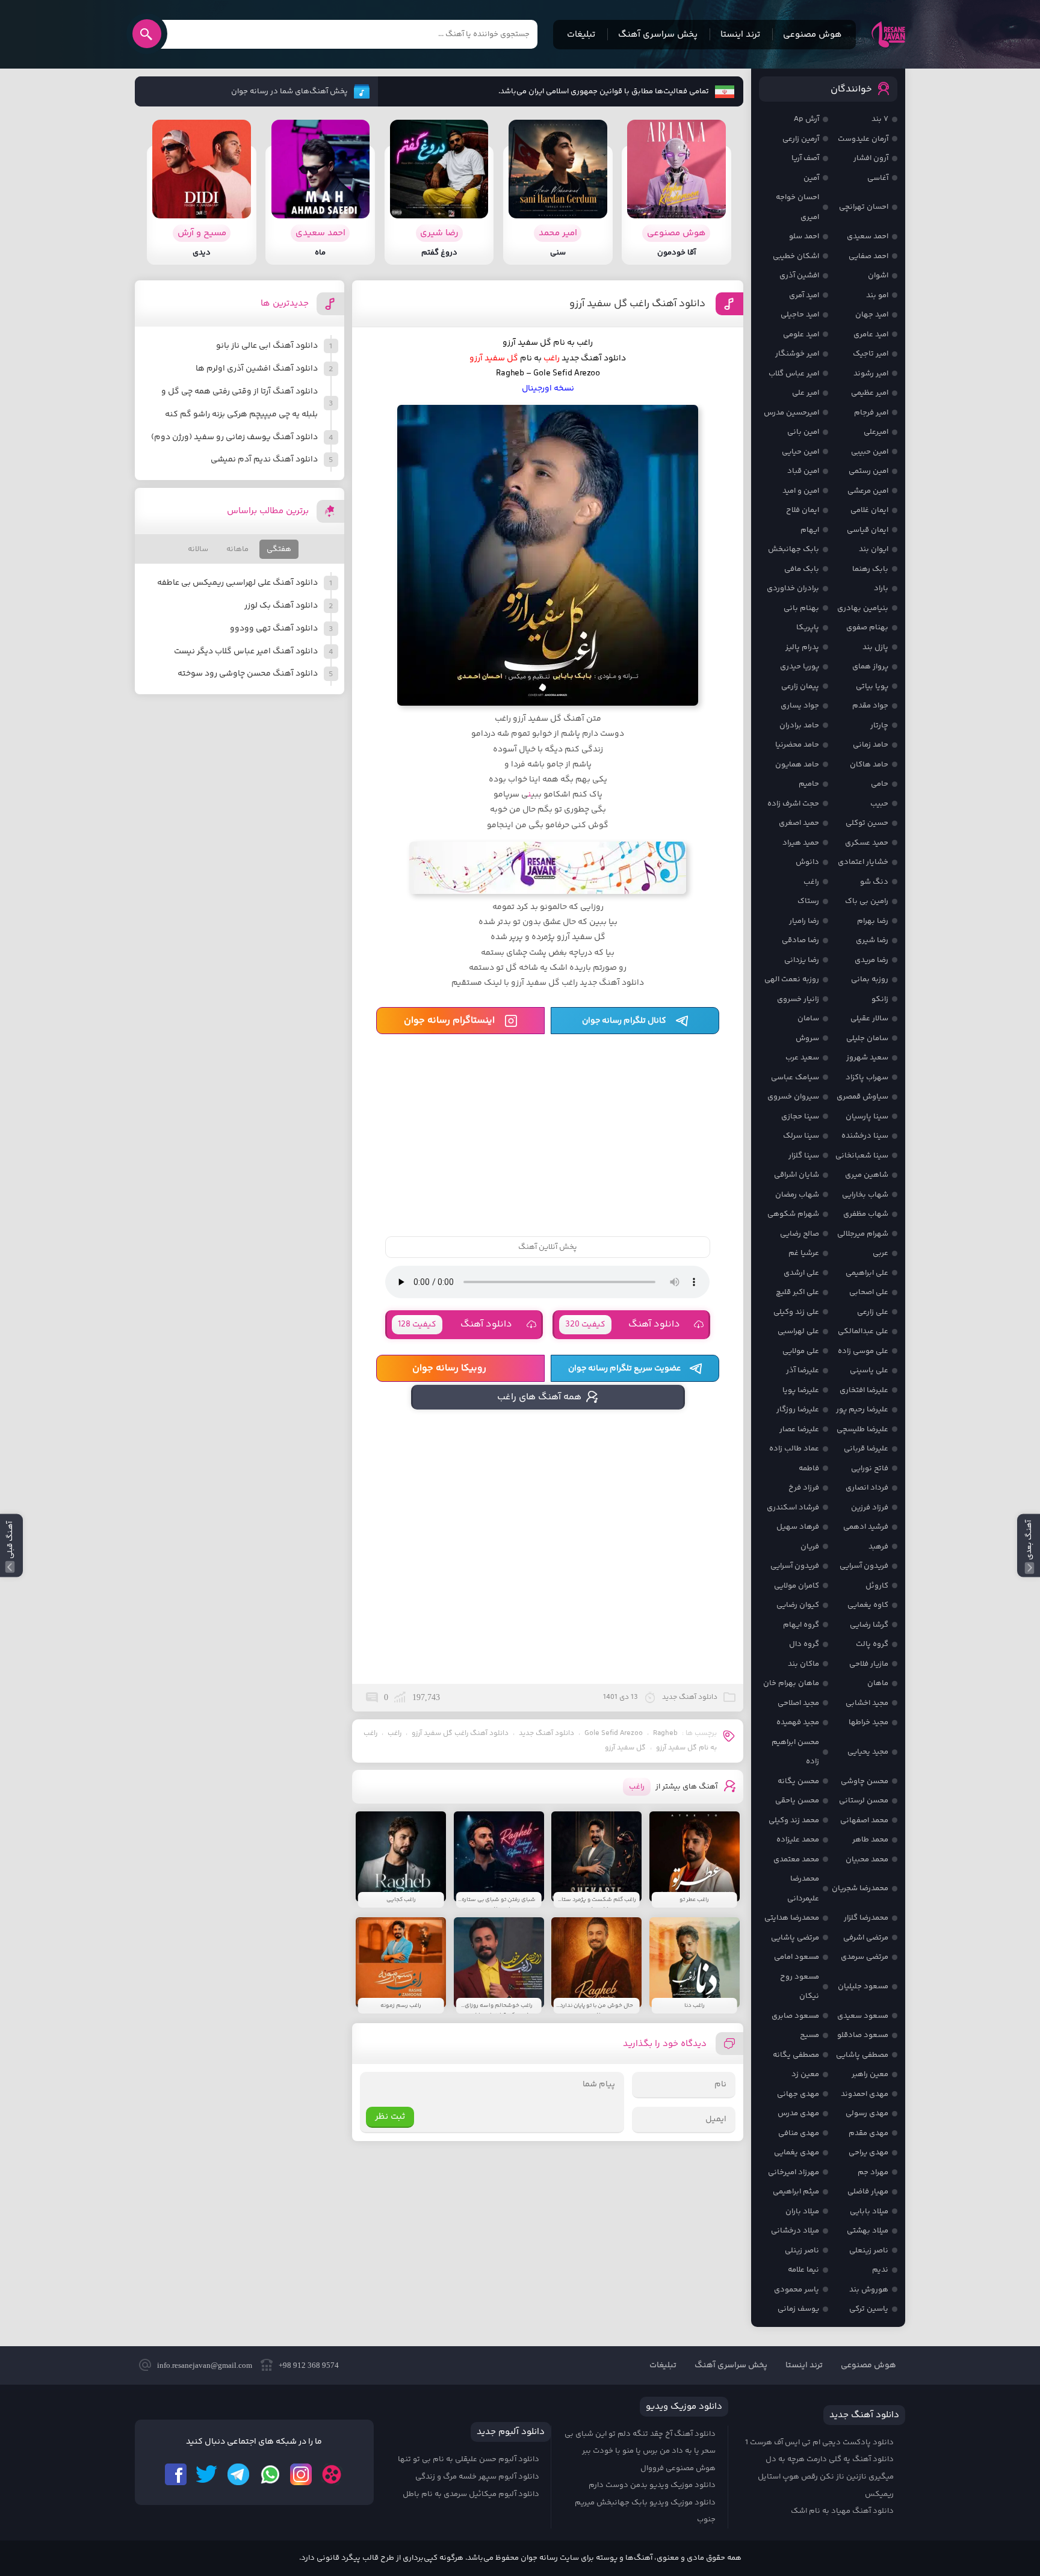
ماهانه (237, 549)
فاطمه (809, 1468)
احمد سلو (804, 236)
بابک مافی (802, 569)
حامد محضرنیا (797, 745)
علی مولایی (801, 1351)
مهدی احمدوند (865, 2094)
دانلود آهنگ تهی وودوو (274, 629)
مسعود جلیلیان (863, 1986)
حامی (880, 784)
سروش (807, 1038)
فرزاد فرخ (804, 1488)
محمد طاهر (870, 1840)
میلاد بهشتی (868, 2231)
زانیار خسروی (798, 999)
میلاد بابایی (869, 2211)
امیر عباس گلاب (794, 374)
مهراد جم (873, 2172)
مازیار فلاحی (869, 1664)
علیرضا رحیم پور (862, 1410)
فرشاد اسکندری (793, 1508)
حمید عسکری (867, 843)
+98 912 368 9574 (309, 2365)
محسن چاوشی (865, 1781)
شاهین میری (867, 1175)
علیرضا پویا (801, 1390)
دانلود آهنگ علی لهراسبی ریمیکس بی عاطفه (237, 583)
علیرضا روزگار (798, 1410)
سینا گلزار (804, 1156)
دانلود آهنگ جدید (546, 1733)
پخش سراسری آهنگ (658, 35)
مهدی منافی (799, 2133)
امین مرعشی (868, 491)
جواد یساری (800, 706)
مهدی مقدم (868, 2133)
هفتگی (279, 549)
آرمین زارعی (801, 139)
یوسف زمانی (798, 2309)
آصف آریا (805, 158)
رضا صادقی (800, 940)
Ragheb (665, 1733)
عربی (881, 1253)
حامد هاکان (869, 765)
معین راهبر (870, 2074)
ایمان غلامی (869, 510)
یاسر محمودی (797, 2290)
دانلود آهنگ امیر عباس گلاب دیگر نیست (246, 652)
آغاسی (878, 178)
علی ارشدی (801, 1273)
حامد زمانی (871, 745)
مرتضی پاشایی (795, 1938)
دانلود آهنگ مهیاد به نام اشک (842, 2511)
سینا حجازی (800, 1117)
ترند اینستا (740, 35)
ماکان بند (803, 1664)
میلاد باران (802, 2211)
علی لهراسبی (798, 1331)
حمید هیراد (801, 843)
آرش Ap (806, 119)
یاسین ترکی (869, 2309)
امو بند (877, 295)
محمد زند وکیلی (794, 1820)
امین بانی (803, 432)
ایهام (810, 530)
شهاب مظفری (866, 1214)
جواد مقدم (870, 706)
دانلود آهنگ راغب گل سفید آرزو (637, 304)
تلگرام (238, 2474)
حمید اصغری (799, 823)
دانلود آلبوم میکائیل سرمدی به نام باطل (471, 2494)
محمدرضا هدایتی (792, 1918)
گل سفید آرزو (625, 1748)
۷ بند (880, 119)
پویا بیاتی (872, 686)
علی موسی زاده (863, 1351)
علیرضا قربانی (866, 1449)
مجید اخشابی (867, 1703)
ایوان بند (874, 549)
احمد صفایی (868, 256)
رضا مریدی (871, 960)
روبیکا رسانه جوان (449, 1368)
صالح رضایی (800, 1234)
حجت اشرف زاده (793, 804)
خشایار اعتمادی (863, 862)
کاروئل (877, 1586)
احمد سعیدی (868, 236)
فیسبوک (176, 2474)
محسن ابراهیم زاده (795, 1752)
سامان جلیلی (867, 1038)
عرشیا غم (804, 1253)
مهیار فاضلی (868, 2192)
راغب (395, 1733)
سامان (808, 1018)
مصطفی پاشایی (862, 2055)
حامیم (809, 784)
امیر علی (806, 393)
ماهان (878, 1683)
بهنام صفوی (867, 627)
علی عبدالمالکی (863, 1331)
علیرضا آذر (803, 1370)
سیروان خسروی (793, 1097)
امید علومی (801, 334)
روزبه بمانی (870, 979)
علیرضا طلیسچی (862, 1429)
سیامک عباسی (795, 1077)
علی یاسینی (869, 1370)
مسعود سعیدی (863, 2016)
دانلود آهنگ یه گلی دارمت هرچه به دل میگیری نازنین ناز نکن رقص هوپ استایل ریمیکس (826, 2476)
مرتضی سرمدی (865, 1957)
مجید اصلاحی (798, 1703)
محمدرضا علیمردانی (803, 1889)
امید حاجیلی (800, 315)
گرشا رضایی (869, 1625)
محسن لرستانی (864, 1801)
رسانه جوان (888, 34)
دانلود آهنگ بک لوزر (281, 606)
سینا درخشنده (865, 1136)
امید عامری (871, 334)
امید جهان (872, 315)
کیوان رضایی (798, 1605)
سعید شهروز (867, 1058)
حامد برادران (799, 726)
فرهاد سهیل (798, 1527)
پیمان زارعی (800, 686)
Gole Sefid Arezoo (614, 1733)
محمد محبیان (867, 1860)
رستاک (808, 901)
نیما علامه (803, 2270)
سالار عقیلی (869, 1018)
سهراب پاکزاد (867, 1077)
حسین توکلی (867, 823)
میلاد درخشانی (795, 2231)
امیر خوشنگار (797, 354)
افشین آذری (799, 276)
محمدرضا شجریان (860, 1888)
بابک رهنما (870, 569)
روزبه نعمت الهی (792, 979)
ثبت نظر (390, 2117)
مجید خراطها (868, 1722)
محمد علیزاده (798, 1840)
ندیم (880, 2270)
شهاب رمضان (797, 1195)
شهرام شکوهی (793, 1214)
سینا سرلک (801, 1136)
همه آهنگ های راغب (539, 1397)
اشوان (878, 276)
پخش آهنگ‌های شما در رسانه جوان (289, 91)
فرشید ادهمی (866, 1527)
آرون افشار (871, 158)
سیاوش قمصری (862, 1097)
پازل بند (875, 647)
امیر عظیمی (870, 393)
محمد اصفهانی (864, 1820)
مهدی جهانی (798, 2094)
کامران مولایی (797, 1586)
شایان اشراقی (797, 1175)
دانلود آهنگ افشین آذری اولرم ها (257, 369)
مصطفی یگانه (796, 2055)
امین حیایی (800, 452)
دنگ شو (874, 882)
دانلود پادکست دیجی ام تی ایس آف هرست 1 (819, 2442)
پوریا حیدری (800, 667)
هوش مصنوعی (812, 35)
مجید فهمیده (798, 1722)
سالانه (198, 549)
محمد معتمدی (796, 1860)
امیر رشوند (871, 374)
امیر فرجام (871, 413)
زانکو (880, 999)
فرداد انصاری (867, 1488)
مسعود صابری (795, 2016)
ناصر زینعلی (869, 2251)
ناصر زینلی (802, 2251)
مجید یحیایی (868, 1752)
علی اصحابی (869, 1292)
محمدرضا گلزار (866, 1918)
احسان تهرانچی (864, 207)
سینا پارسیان (867, 1117)
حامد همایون (797, 765)
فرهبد (878, 1547)
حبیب (879, 804)
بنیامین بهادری (863, 608)
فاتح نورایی (870, 1468)
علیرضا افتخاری (864, 1390)
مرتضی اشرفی (866, 1938)
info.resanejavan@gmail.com (205, 2365)
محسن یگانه (798, 1781)
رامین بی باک (867, 901)
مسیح (809, 2035)
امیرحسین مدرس (791, 413)
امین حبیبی (870, 452)
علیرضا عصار (799, 1429)
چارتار (879, 726)
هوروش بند (869, 2290)
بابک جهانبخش (794, 549)
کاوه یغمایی (868, 1605)
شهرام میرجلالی (863, 1234)
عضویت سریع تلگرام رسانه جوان (624, 1369)
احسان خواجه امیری (797, 207)
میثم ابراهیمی (796, 2192)
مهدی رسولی (867, 2113)
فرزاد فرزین (870, 1508)
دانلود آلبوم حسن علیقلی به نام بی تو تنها (469, 2459)
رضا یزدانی (802, 960)
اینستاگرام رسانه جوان (449, 1021)
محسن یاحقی (797, 1801)
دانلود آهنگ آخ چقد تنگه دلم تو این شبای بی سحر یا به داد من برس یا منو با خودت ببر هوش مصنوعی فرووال (640, 2451)
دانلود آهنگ (623, 1324)
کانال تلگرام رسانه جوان (624, 1021)
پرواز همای (870, 667)
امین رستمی (868, 471)
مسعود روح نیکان (800, 1987)
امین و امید (801, 491)
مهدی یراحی (868, 2152)
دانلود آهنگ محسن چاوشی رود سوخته (248, 674)
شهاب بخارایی (865, 1195)
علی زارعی (873, 1312)
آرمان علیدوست (863, 139)
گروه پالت (872, 1644)
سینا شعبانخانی (862, 1156)
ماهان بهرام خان (791, 1683)
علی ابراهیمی (867, 1273)
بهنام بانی (801, 608)
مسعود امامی (797, 1957)
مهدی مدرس (798, 2113)
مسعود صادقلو (863, 2035)
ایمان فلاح (803, 510)
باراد (881, 588)
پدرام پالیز (802, 647)
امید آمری (804, 295)
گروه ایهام (801, 1625)
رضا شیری (872, 940)
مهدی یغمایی (797, 2152)
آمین (811, 178)
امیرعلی (876, 432)
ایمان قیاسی (868, 530)
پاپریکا (808, 627)
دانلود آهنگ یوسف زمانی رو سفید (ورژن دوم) (234, 437)
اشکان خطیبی (796, 256)
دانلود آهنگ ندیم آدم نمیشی (264, 460)
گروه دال (804, 1644)
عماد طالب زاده (794, 1449)
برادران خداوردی (793, 588)
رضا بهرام (873, 921)
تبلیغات (581, 35)
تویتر (207, 2474)
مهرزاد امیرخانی (794, 2172)
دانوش (807, 862)
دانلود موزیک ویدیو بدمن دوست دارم (652, 2485)
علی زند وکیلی (796, 1312)
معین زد (805, 2074)
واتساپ (270, 2474)
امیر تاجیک (871, 354)
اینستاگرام (301, 2474)
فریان (810, 1547)
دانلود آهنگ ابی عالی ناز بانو (267, 346)
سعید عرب (802, 1058)
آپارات (332, 2474)
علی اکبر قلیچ (797, 1292)
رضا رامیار (804, 921)
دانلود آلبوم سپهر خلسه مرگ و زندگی (477, 2477)
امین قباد (803, 471)
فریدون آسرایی (864, 1566)
